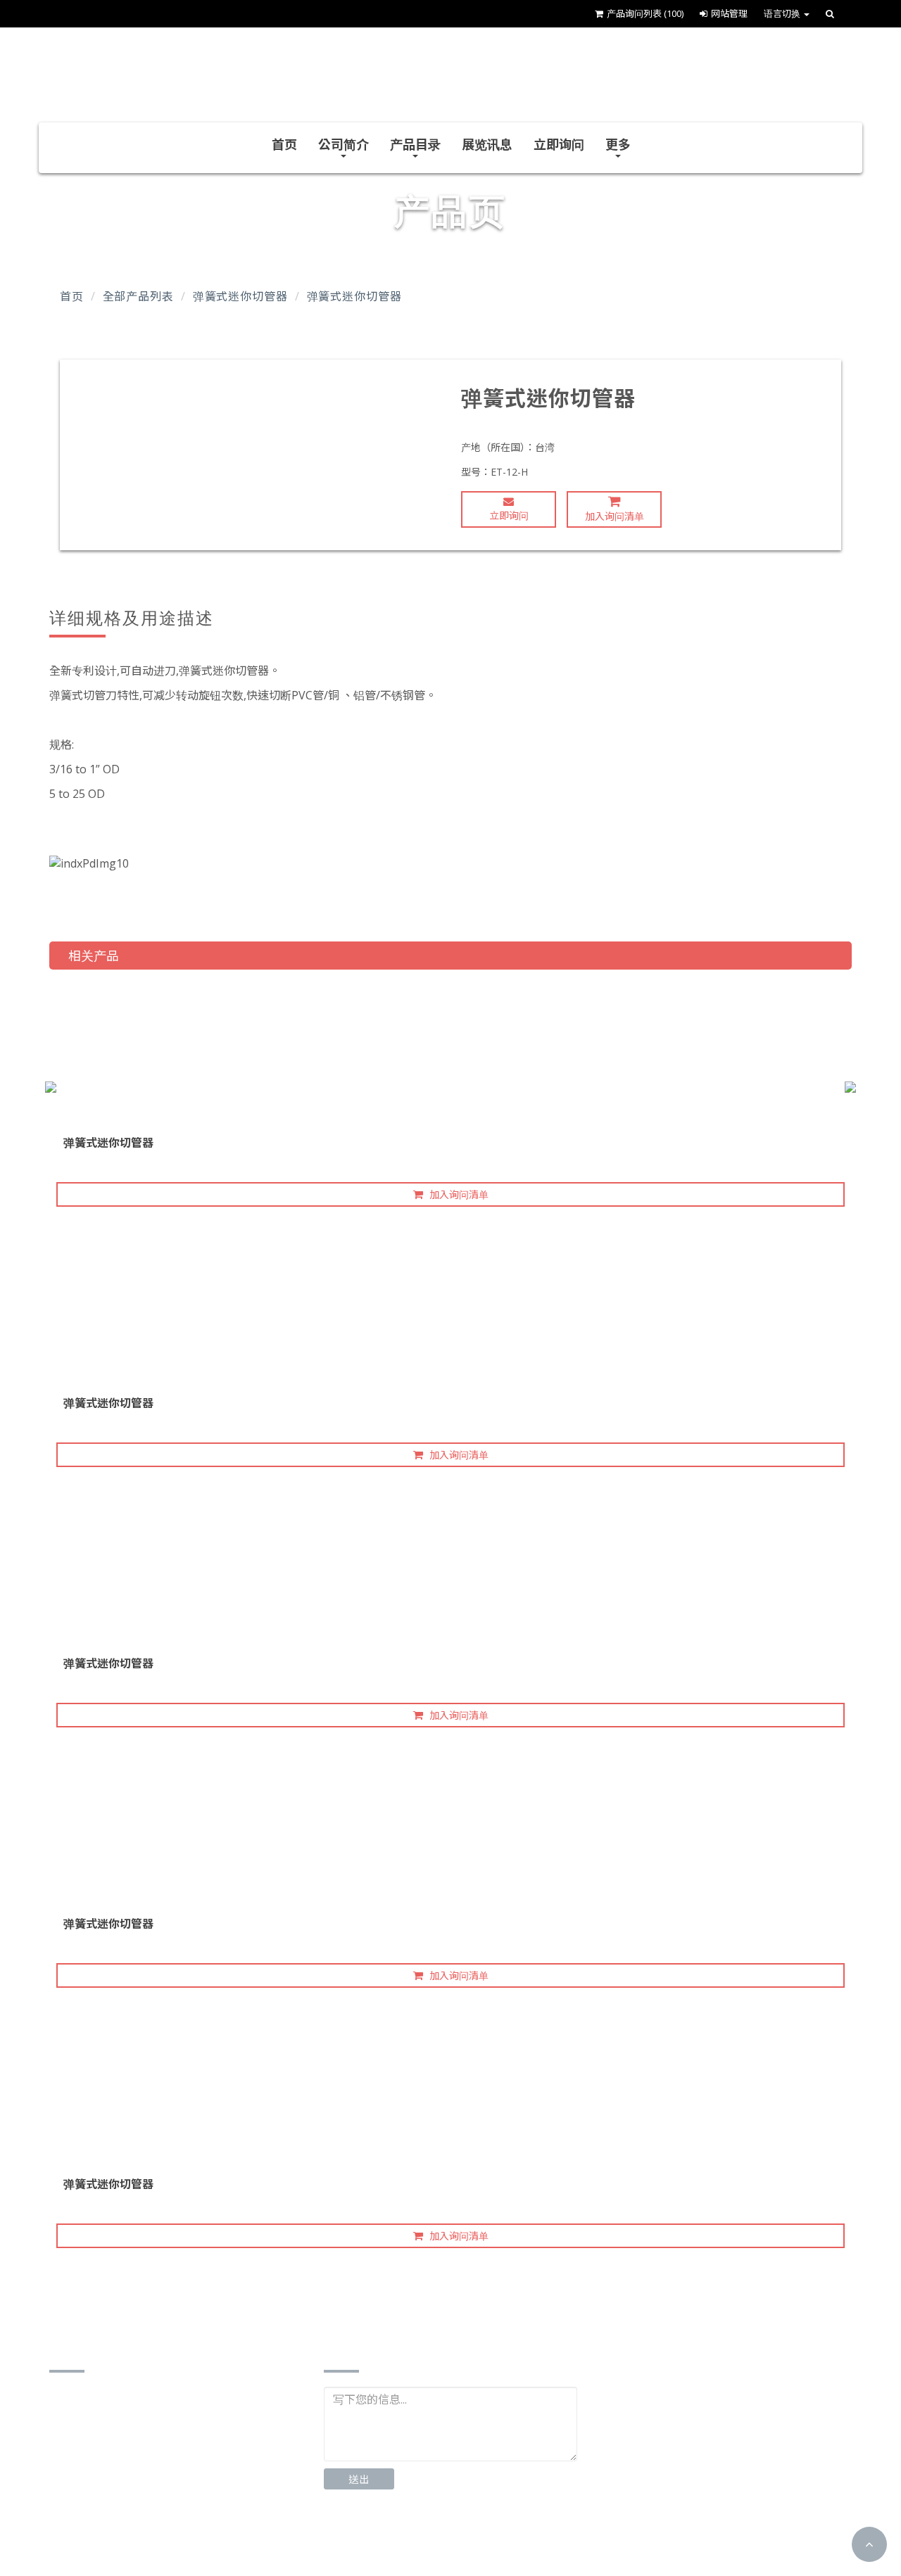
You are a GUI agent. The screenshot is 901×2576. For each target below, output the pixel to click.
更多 (618, 144)
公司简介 (344, 144)
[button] (869, 2544)
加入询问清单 (615, 516)
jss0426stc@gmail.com (128, 2490)
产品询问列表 (645, 13)
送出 (359, 2479)
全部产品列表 (138, 296)
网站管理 (729, 13)
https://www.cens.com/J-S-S (140, 2533)
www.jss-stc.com (111, 2512)
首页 (284, 144)
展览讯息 (487, 144)
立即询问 (559, 144)
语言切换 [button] (783, 13)
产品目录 (415, 144)
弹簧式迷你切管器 (240, 296)
